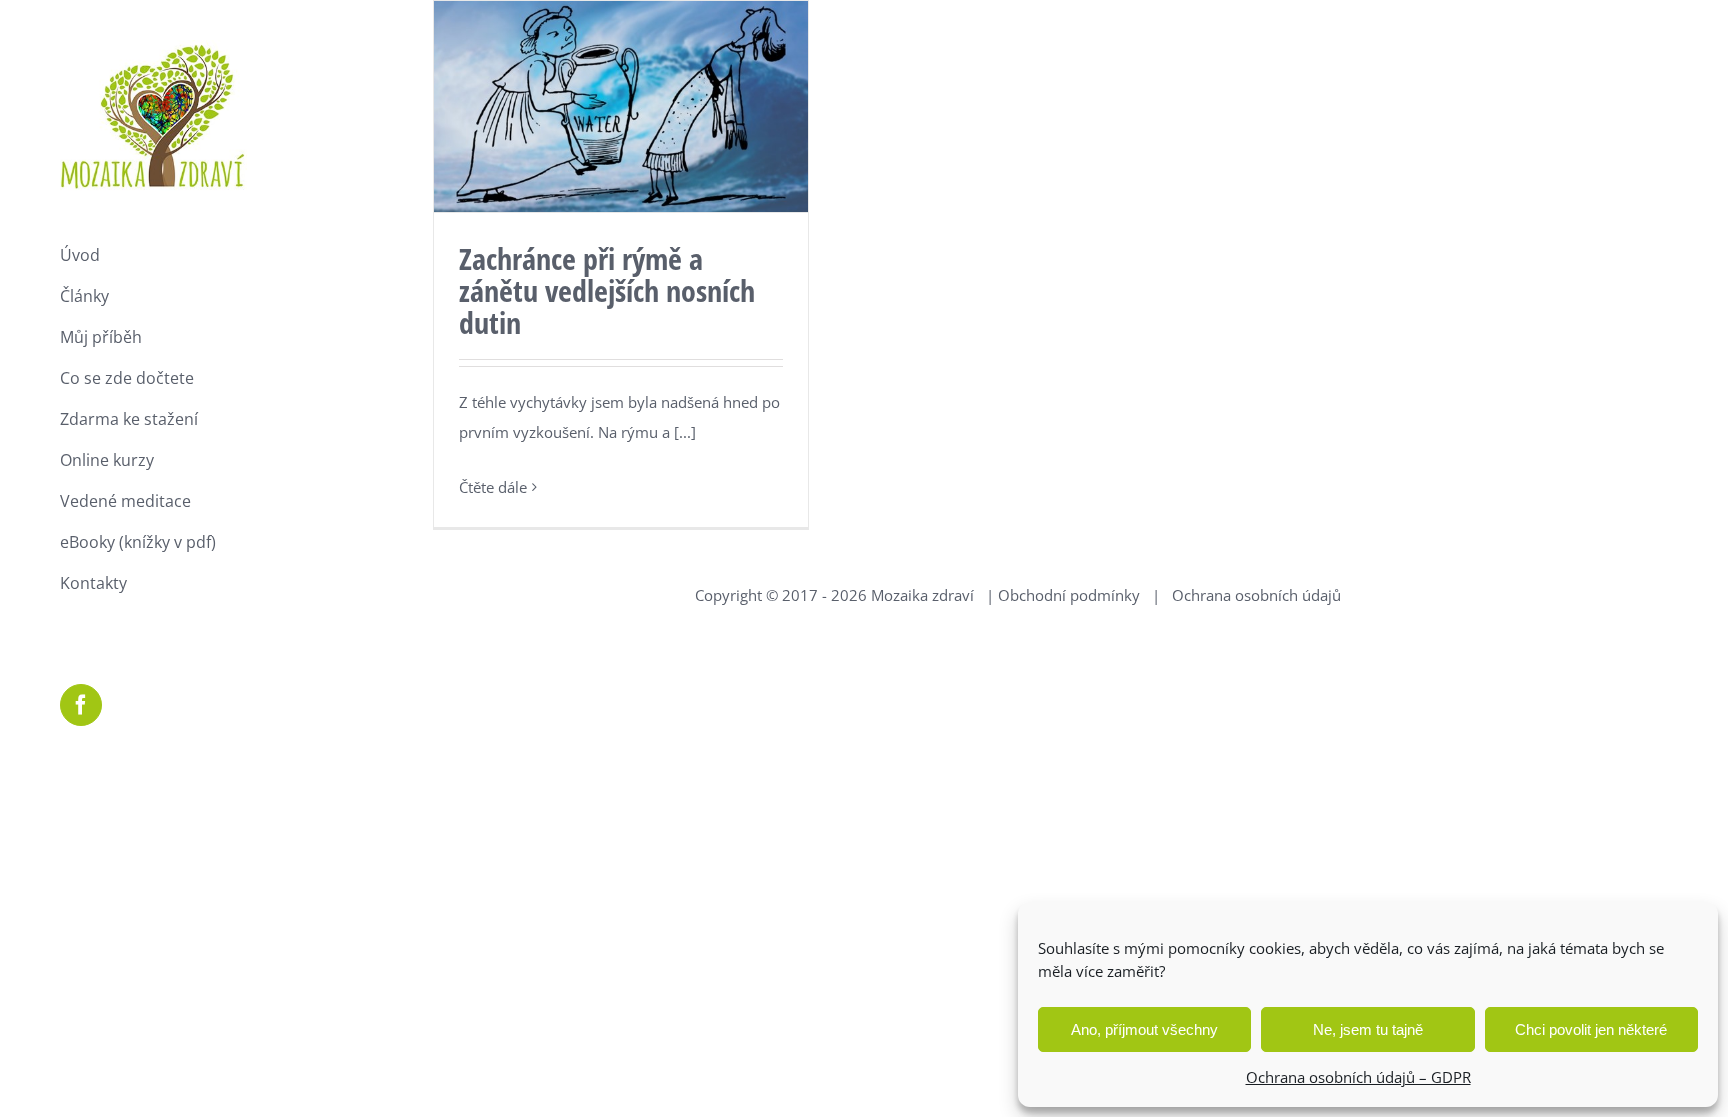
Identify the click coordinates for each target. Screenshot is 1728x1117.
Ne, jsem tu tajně (1368, 1029)
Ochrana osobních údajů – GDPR (1358, 1077)
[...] (685, 432)
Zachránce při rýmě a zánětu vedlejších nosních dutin (607, 290)
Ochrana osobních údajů (1256, 595)
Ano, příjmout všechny (1144, 1029)
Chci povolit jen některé (1591, 1029)
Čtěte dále (493, 487)
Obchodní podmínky (1069, 595)
